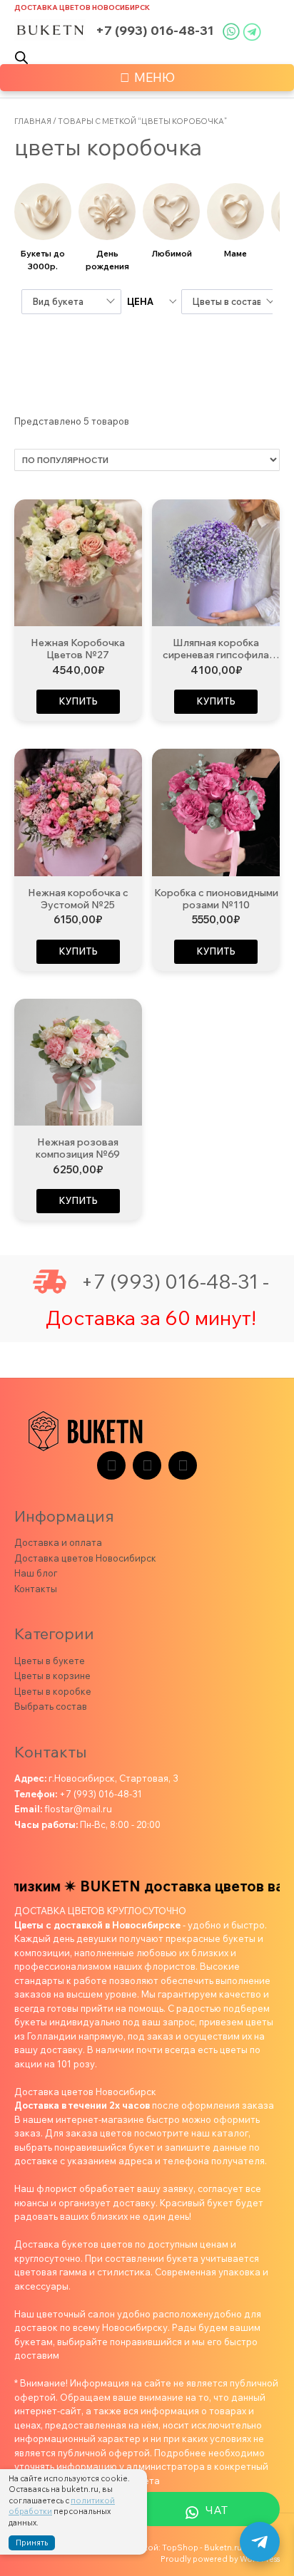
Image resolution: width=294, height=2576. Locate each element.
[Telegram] (111, 1465)
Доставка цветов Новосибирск (82, 7)
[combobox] (71, 302)
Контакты (36, 1589)
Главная (33, 121)
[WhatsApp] (183, 1465)
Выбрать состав (51, 1706)
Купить (78, 701)
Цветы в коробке (53, 1691)
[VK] (147, 1465)
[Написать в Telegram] (260, 2542)
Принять (32, 2543)
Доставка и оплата (58, 1542)
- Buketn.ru (221, 2548)
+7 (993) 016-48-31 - (175, 1282)
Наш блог (36, 1573)
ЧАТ (217, 2510)
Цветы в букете (50, 1661)
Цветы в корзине (52, 1676)
